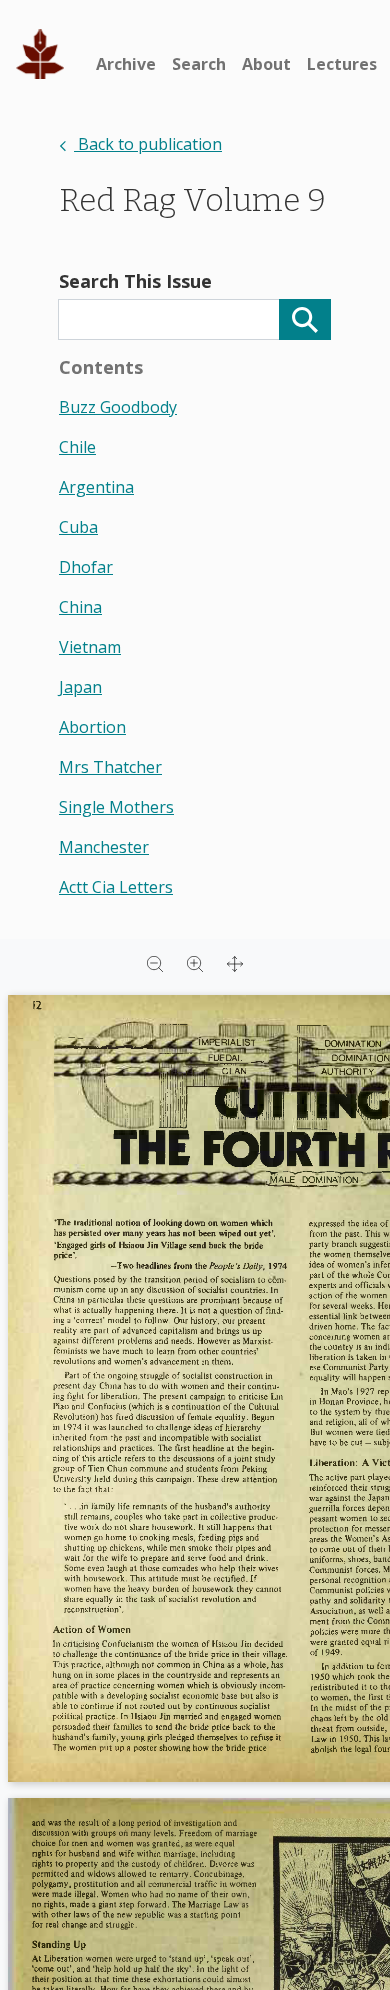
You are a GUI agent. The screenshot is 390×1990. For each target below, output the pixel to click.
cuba (78, 527)
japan (80, 687)
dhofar (86, 567)
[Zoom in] (195, 963)
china (80, 607)
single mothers (116, 807)
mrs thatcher (110, 767)
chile (77, 447)
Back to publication (148, 144)
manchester (104, 847)
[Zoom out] (155, 963)
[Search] (305, 319)
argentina (96, 487)
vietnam (90, 647)
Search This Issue (135, 281)
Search (199, 64)
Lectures (342, 64)
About (266, 64)
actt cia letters (116, 887)
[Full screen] (235, 963)
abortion (92, 727)
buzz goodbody (118, 407)
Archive (126, 64)
